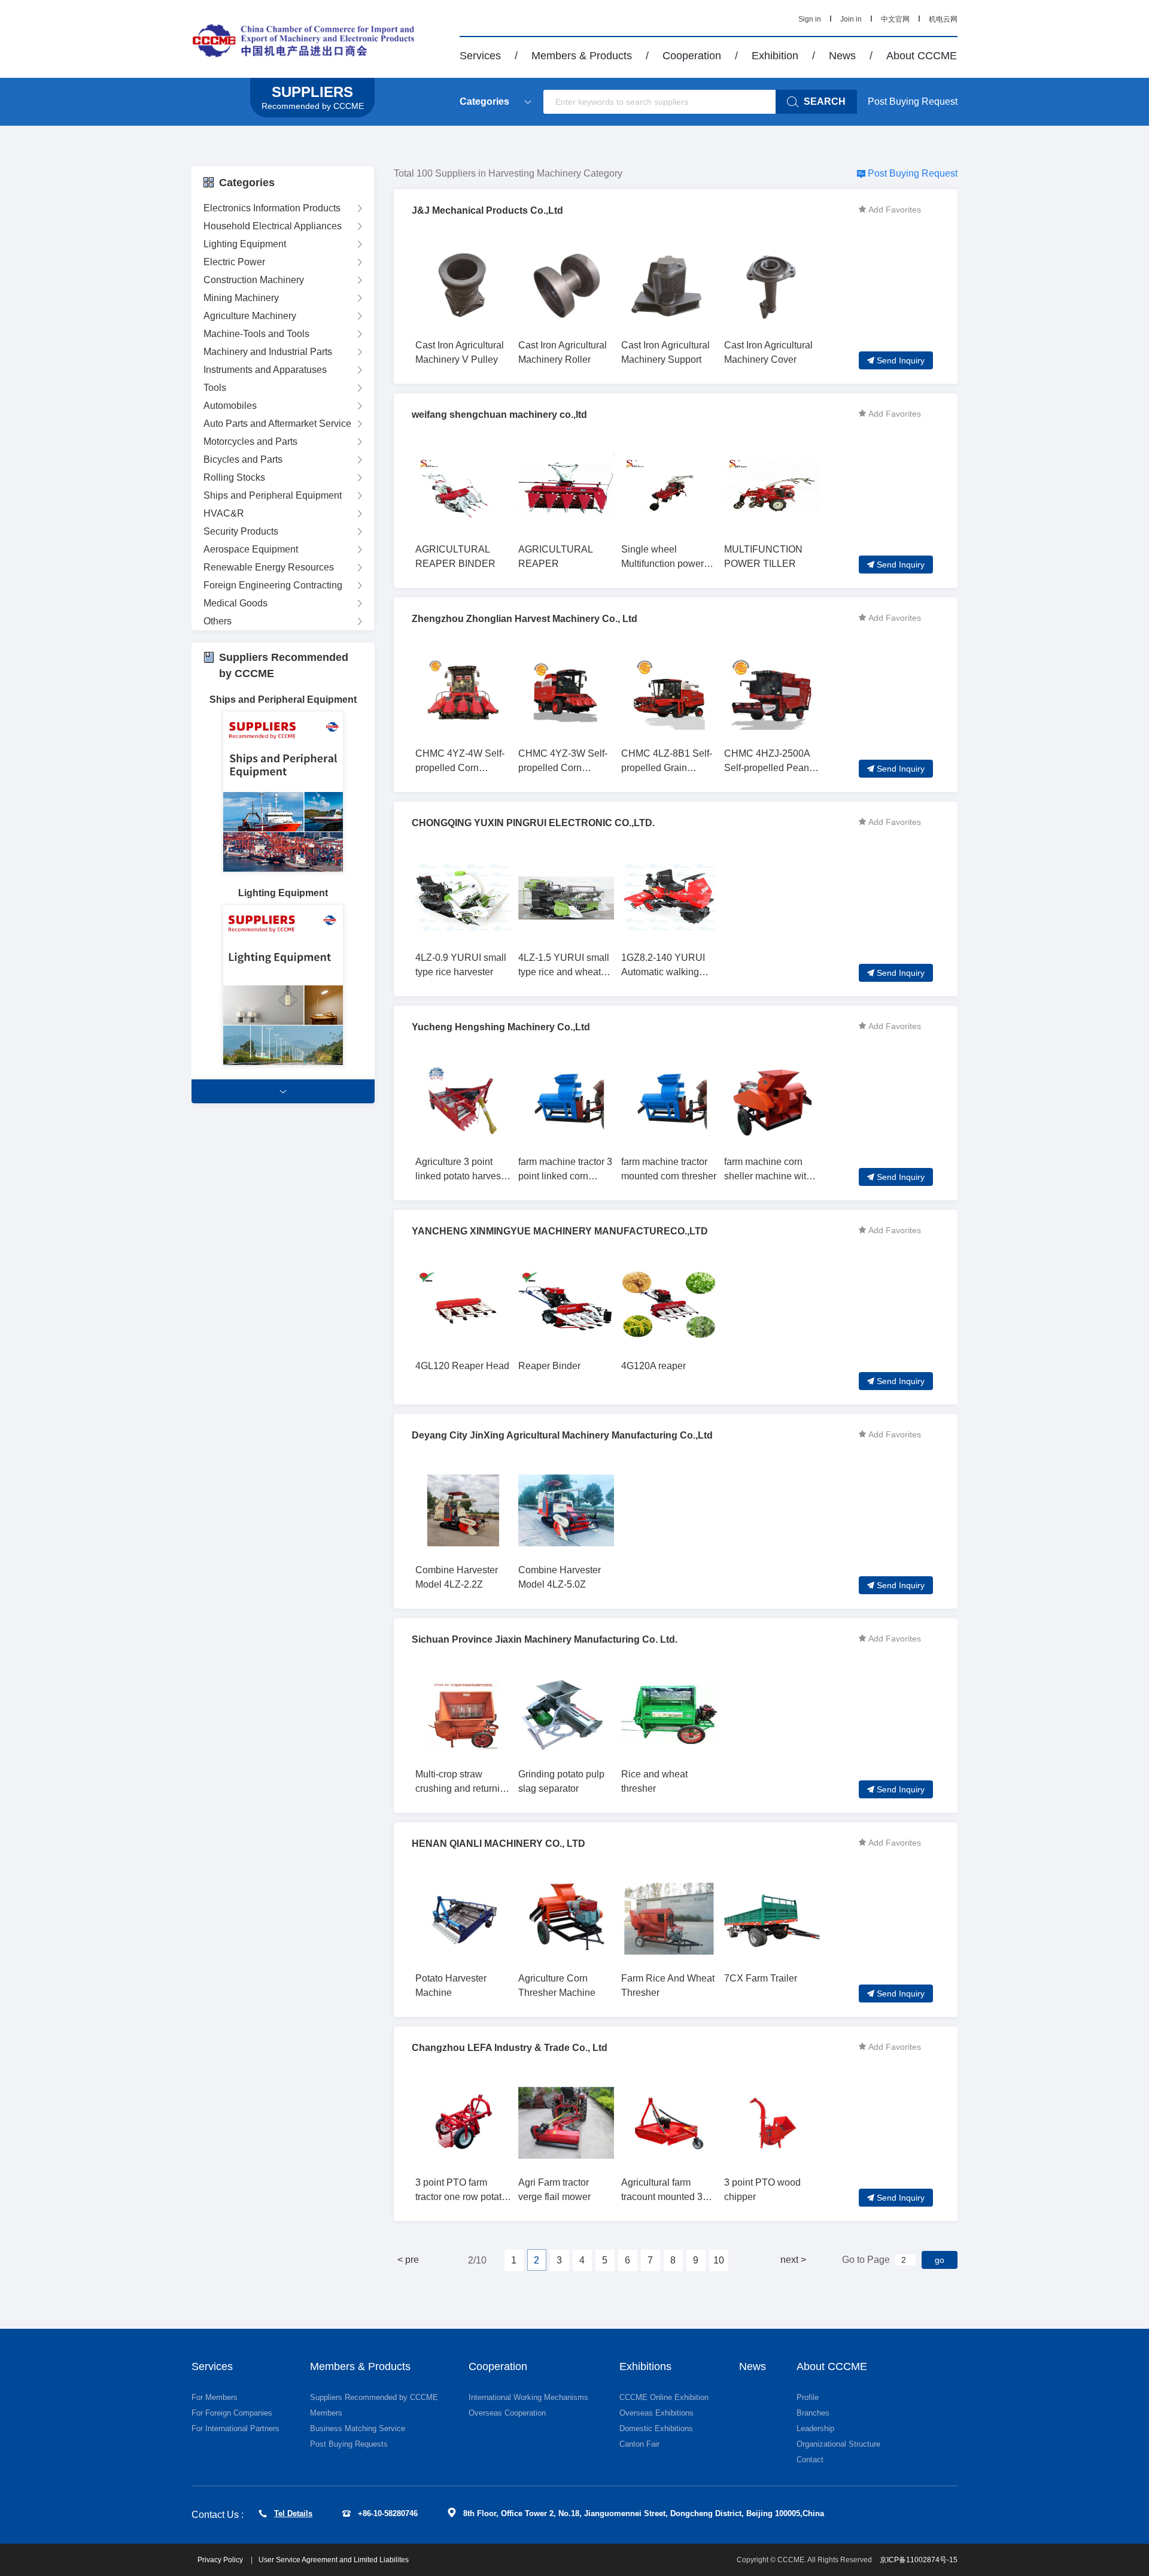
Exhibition (775, 56)
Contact (810, 2460)
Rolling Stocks (234, 477)
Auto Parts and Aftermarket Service (277, 424)
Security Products (241, 531)
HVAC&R (224, 513)
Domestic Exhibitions (656, 2428)
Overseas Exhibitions (656, 2413)
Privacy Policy (221, 2560)
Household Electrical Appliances (273, 226)
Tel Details (293, 2513)
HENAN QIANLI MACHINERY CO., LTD (498, 1844)
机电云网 (943, 19)
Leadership (815, 2428)
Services (480, 56)
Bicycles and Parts (243, 459)
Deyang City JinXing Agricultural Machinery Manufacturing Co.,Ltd (562, 1435)
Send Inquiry (901, 360)
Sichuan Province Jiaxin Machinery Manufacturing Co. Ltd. (545, 1639)
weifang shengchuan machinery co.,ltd (499, 415)
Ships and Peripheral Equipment (273, 495)
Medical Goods (235, 603)
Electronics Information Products (272, 208)
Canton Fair (639, 2444)
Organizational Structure (838, 2444)
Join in (851, 19)
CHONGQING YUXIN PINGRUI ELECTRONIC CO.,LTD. (533, 823)
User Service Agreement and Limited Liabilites (334, 2560)
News (842, 56)
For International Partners (235, 2428)
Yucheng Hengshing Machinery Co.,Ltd (501, 1027)
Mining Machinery (241, 298)
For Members (215, 2397)
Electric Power (234, 262)
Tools (215, 388)
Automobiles (230, 406)
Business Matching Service (358, 2428)
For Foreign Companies (232, 2413)
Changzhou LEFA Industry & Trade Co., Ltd (510, 2048)
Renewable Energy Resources (269, 567)
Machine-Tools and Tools (256, 334)
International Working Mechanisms (528, 2397)
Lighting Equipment (245, 244)
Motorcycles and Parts (250, 442)
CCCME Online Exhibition (664, 2397)
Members (326, 2413)
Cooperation (692, 56)
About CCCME (922, 56)
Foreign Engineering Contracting (273, 585)
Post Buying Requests (349, 2444)
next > (793, 2260)
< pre (408, 2260)
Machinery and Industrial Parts (268, 352)
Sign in (810, 19)
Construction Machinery (254, 280)
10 (719, 2260)
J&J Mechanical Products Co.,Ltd (487, 210)
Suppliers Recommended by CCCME (374, 2397)
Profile (808, 2397)
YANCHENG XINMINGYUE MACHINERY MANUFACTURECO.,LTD (560, 1231)
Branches (813, 2413)
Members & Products (582, 56)
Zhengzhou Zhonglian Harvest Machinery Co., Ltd (525, 619)
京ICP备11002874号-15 (919, 2560)
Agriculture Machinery (250, 316)
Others (218, 621)
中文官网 (895, 19)
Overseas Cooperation (507, 2413)
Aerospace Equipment (251, 549)
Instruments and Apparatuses (265, 370)
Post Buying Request (913, 101)
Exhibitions (645, 2366)
